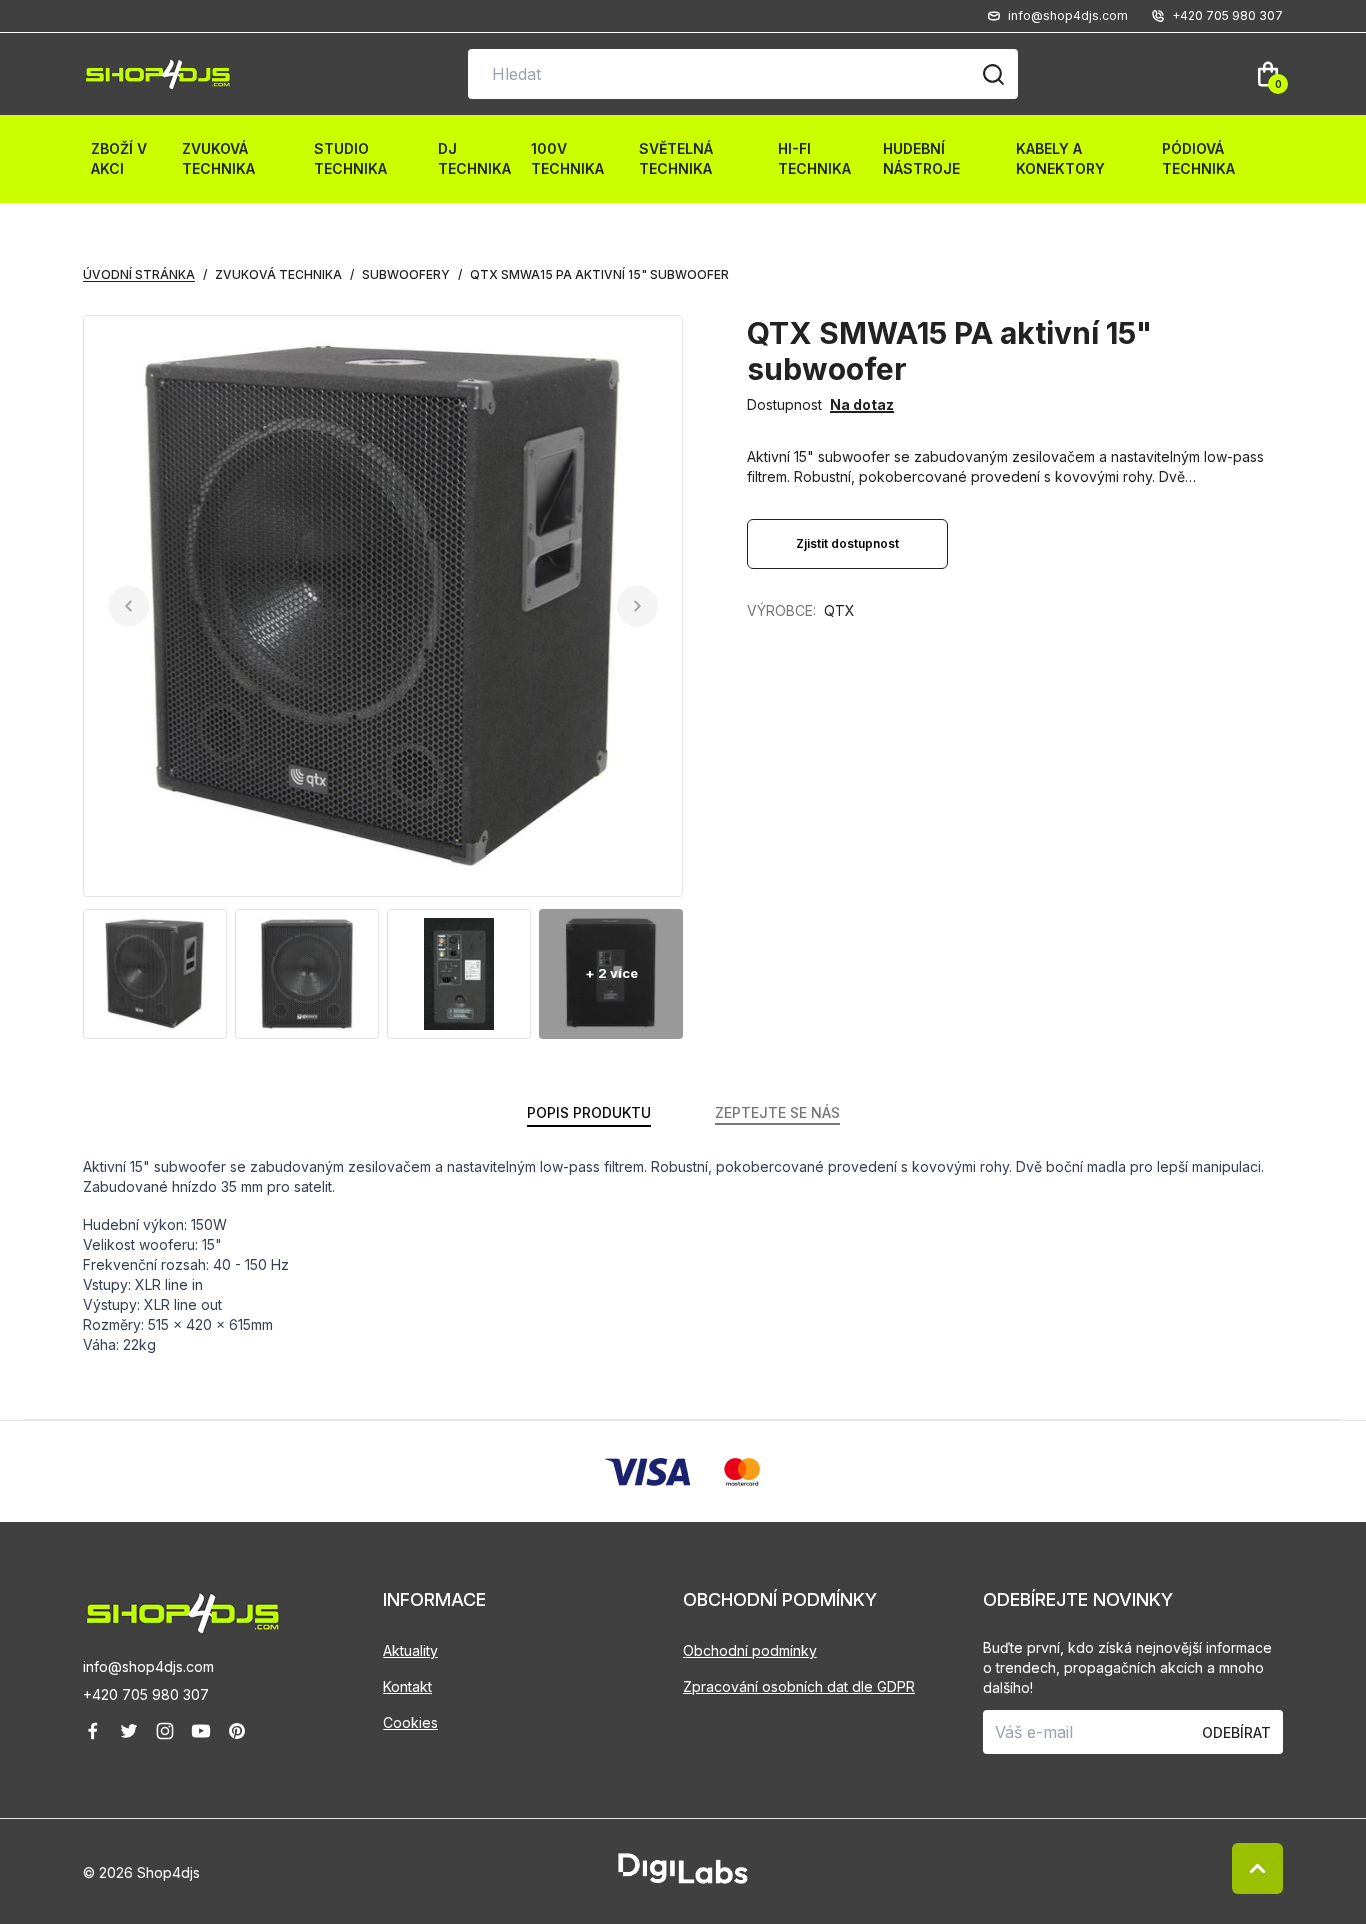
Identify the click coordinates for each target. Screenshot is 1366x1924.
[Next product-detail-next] (637, 606)
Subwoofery (406, 274)
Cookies (410, 1722)
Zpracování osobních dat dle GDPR (799, 1686)
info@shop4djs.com (148, 1666)
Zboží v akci (119, 158)
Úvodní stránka (139, 274)
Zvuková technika (218, 158)
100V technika (567, 158)
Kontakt (407, 1686)
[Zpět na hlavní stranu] (233, 1613)
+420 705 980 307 (146, 1694)
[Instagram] (165, 1731)
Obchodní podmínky (750, 1650)
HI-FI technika (814, 158)
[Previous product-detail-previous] (128, 606)
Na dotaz (862, 404)
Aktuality (410, 1650)
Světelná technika (676, 158)
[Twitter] (129, 1731)
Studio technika (350, 158)
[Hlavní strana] (158, 74)
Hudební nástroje (921, 158)
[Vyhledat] (993, 74)
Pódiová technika (1198, 158)
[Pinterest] (237, 1731)
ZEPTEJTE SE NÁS (777, 1112)
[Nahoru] (1257, 1868)
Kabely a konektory (1060, 158)
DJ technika (474, 158)
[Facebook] (93, 1731)
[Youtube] (201, 1731)
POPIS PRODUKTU (589, 1112)
